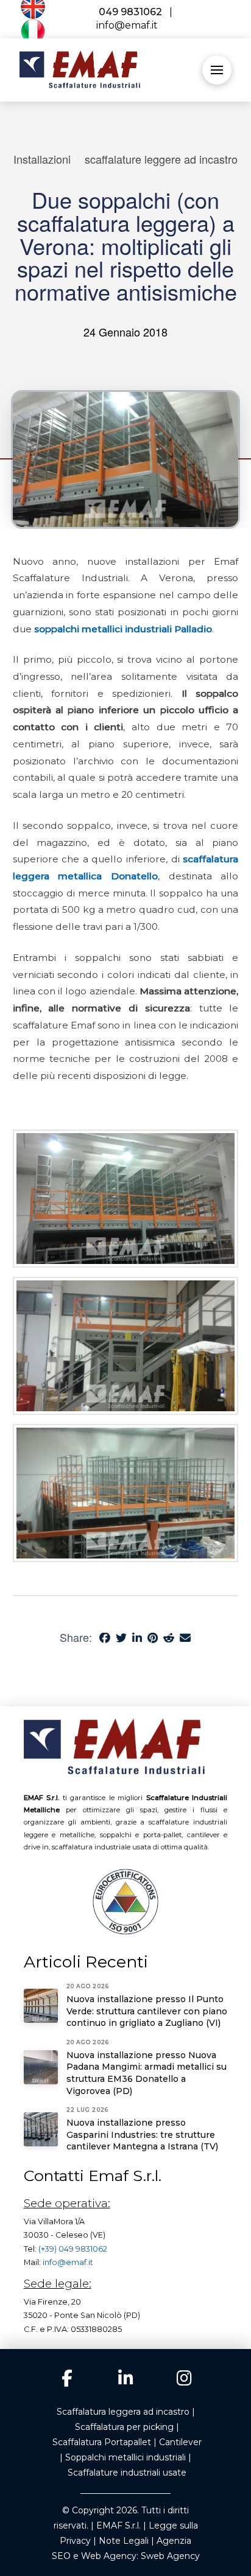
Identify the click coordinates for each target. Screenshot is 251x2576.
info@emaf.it (68, 2262)
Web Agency (109, 2556)
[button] (217, 70)
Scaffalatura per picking (124, 2427)
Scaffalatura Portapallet (102, 2442)
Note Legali (124, 2541)
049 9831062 (129, 12)
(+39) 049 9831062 (73, 2249)
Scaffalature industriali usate (127, 2473)
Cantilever (180, 2442)
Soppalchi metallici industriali (125, 2457)
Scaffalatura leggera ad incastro (123, 2412)
